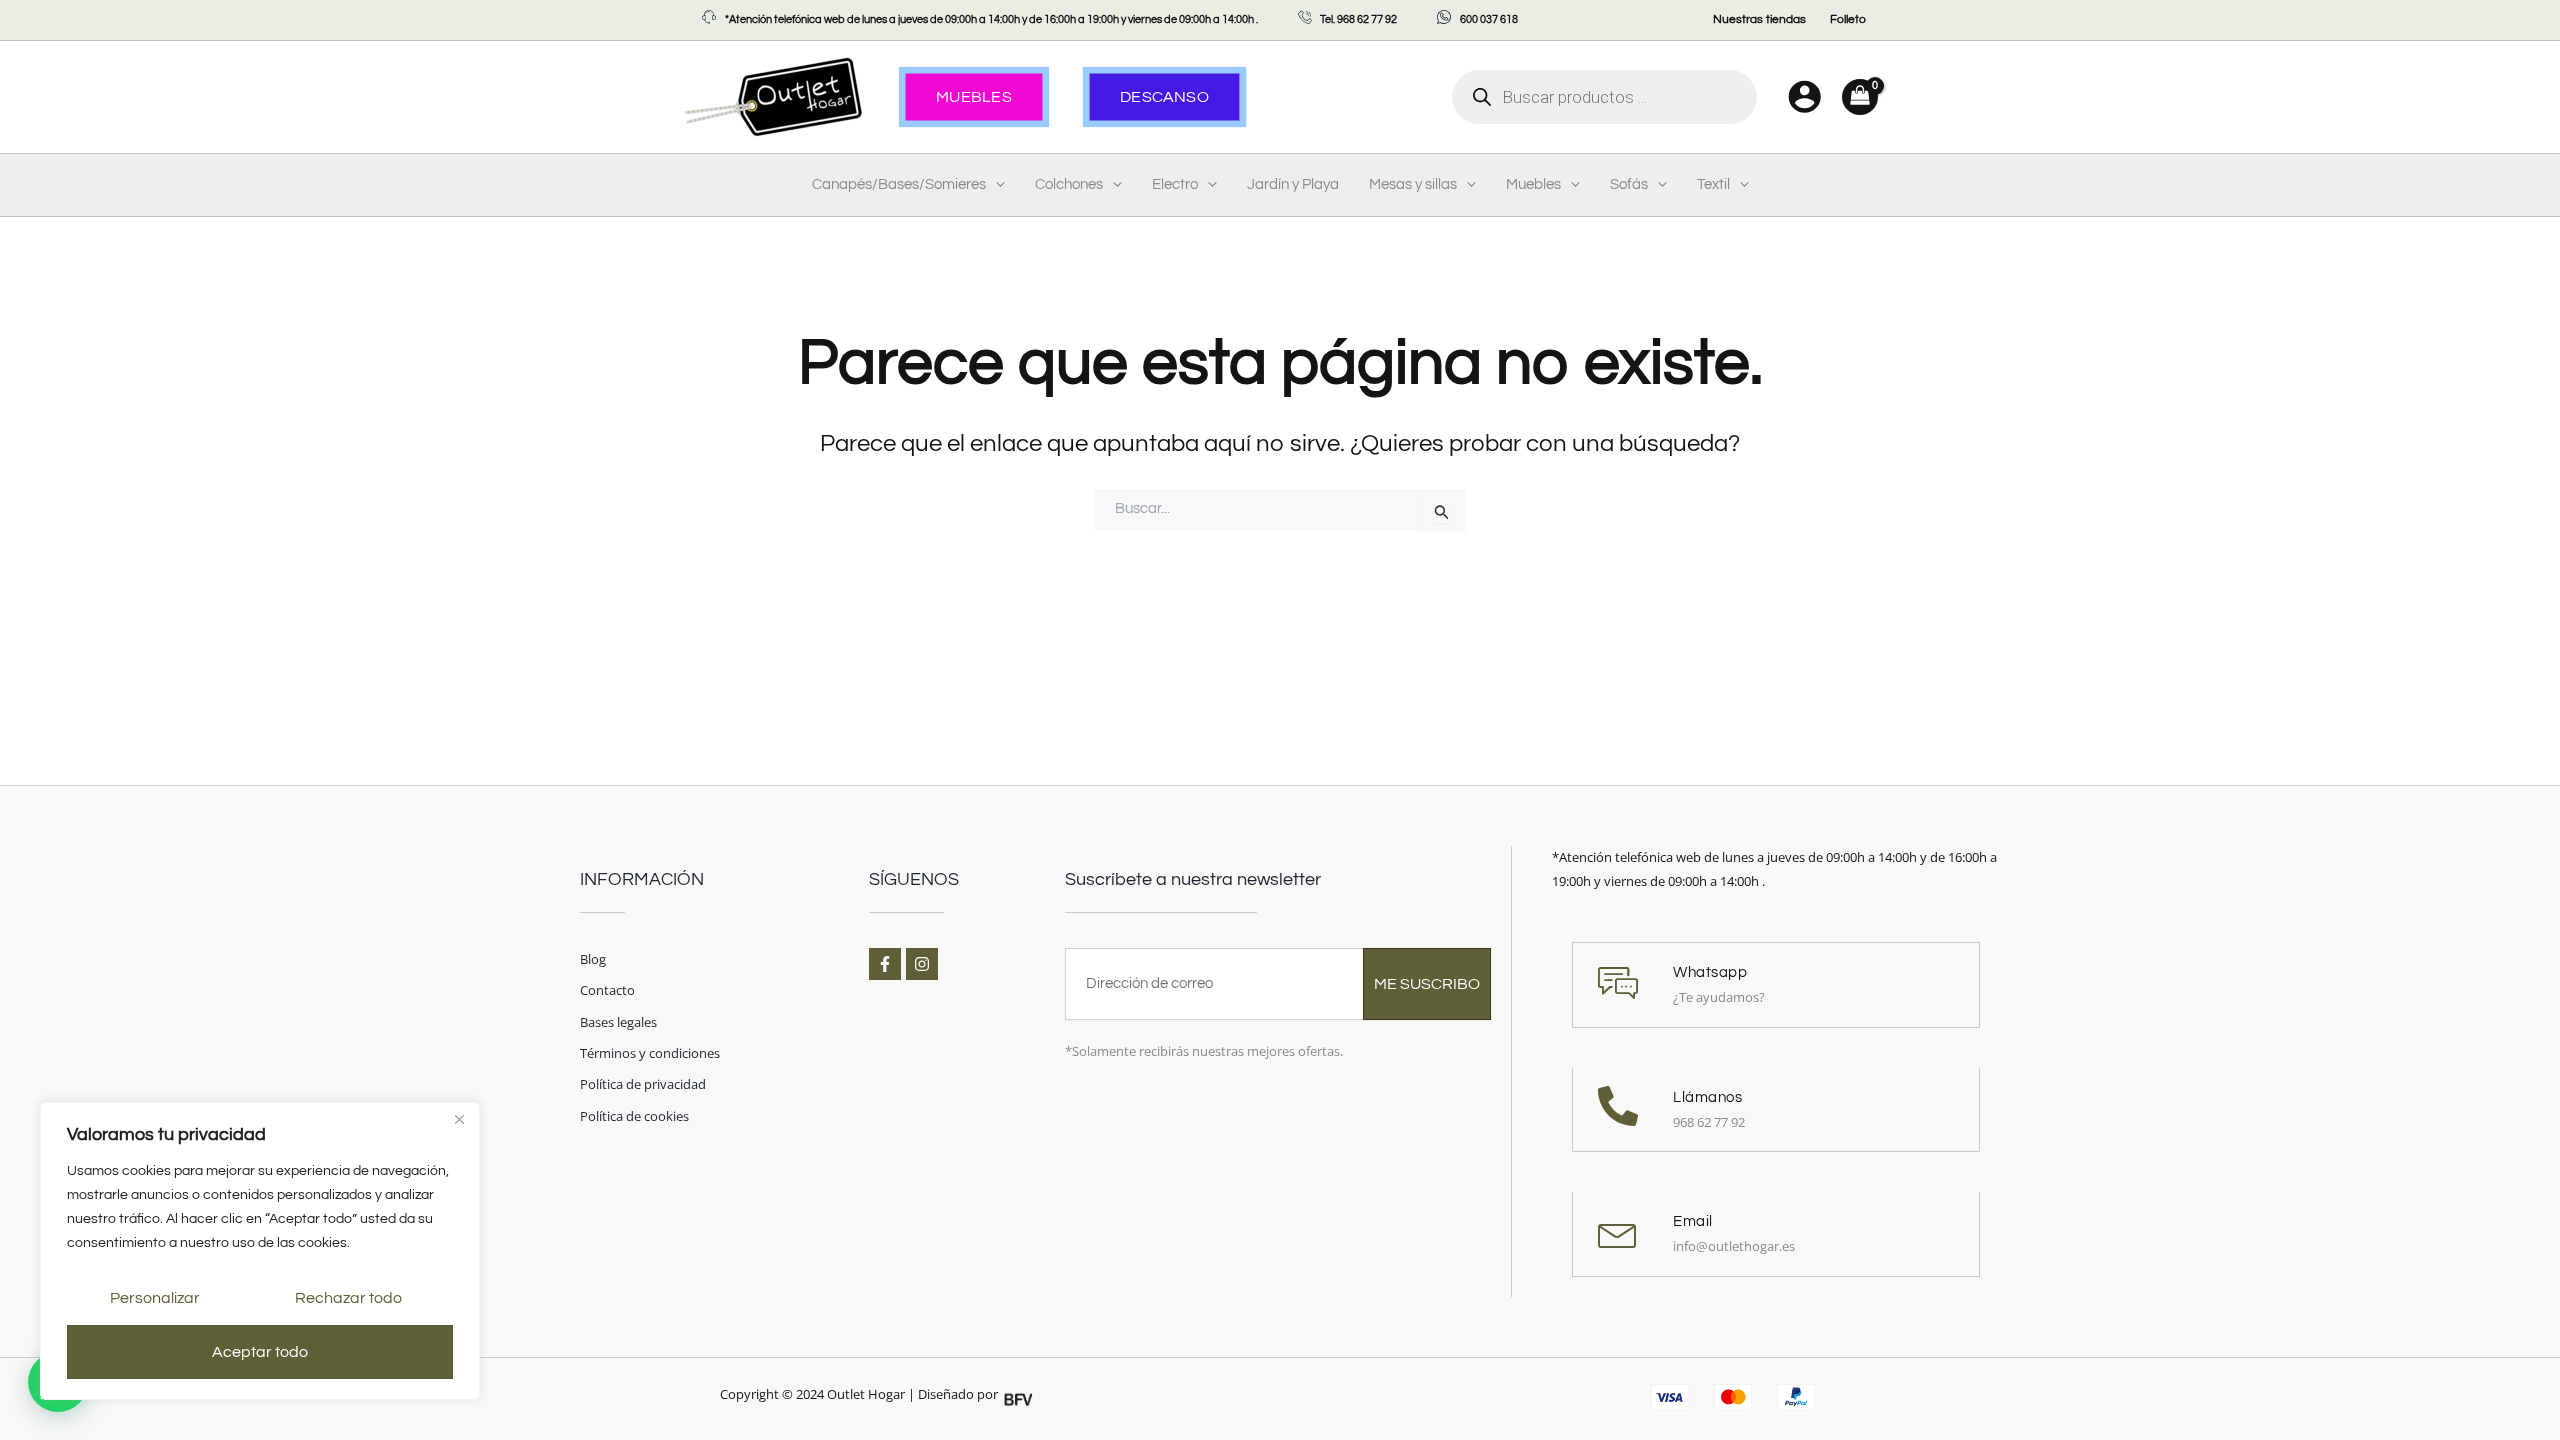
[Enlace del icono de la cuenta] (1804, 96)
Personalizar (155, 1298)
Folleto (1848, 19)
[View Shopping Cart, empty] (1860, 97)
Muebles (1533, 184)
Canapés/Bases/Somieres (899, 184)
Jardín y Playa (1293, 184)
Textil (1713, 184)
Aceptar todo (260, 1352)
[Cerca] (459, 1119)
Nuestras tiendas (1759, 19)
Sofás (1629, 184)
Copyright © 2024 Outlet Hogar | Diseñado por (859, 1394)
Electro (1175, 184)
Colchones (1069, 184)
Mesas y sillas (1413, 184)
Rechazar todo (348, 1298)
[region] (260, 1251)
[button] (995, 185)
